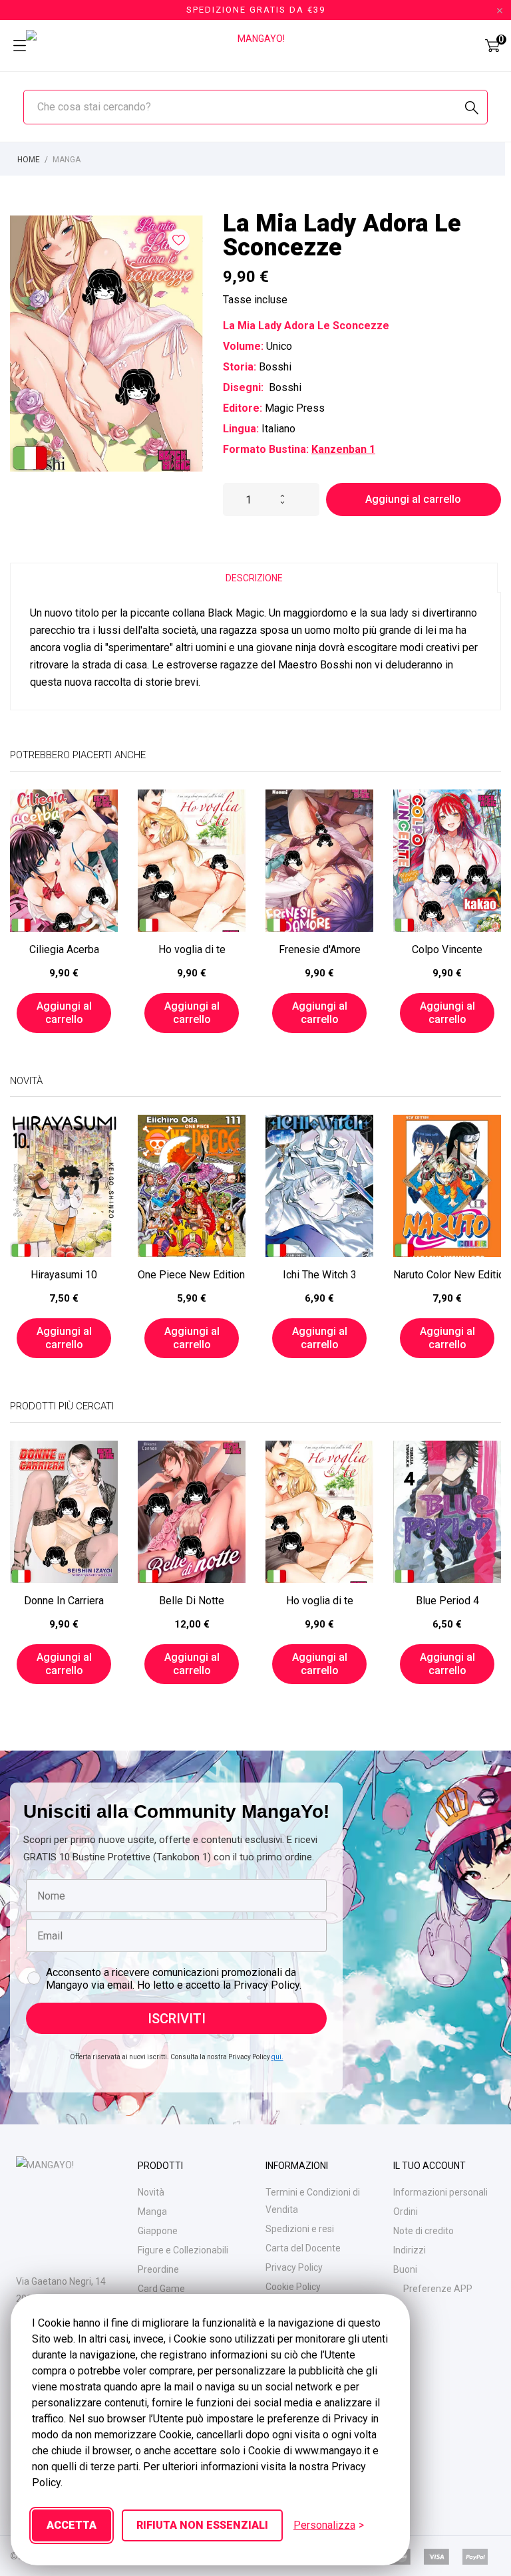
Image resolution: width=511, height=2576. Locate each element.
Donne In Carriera (64, 1601)
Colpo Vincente (447, 949)
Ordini (406, 2212)
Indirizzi (410, 2250)
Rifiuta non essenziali (202, 2525)
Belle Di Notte (192, 1601)
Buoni (405, 2269)
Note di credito (424, 2231)
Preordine (158, 2269)
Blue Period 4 (447, 1601)
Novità (151, 2192)
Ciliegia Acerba (64, 949)
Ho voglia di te (192, 949)
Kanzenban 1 (343, 449)
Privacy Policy (294, 2267)
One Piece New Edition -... (192, 1275)
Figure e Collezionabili (183, 2250)
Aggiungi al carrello (413, 499)
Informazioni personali (440, 2192)
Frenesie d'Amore (320, 949)
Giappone (158, 2231)
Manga (152, 2212)
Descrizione (254, 578)
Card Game (161, 2289)
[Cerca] (472, 108)
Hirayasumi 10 (64, 1275)
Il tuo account (429, 2166)
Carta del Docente (303, 2248)
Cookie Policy (293, 2287)
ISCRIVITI (177, 2019)
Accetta (72, 2525)
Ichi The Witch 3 (320, 1275)
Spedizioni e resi (300, 2229)
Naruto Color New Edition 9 (447, 1275)
